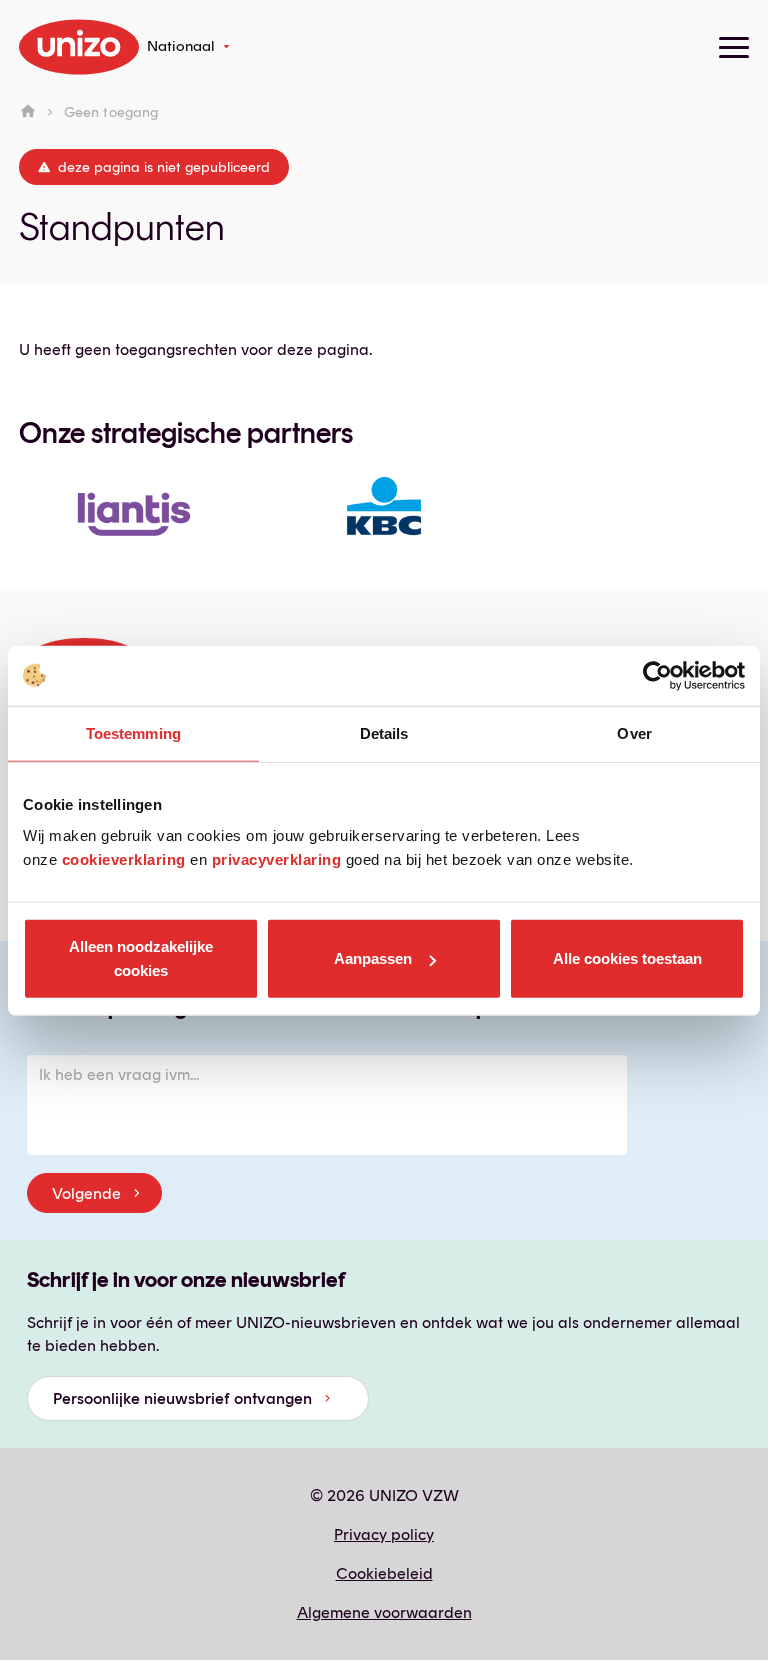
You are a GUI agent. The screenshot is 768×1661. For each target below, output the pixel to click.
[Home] (28, 112)
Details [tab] (384, 732)
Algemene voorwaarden (384, 1612)
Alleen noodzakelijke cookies (141, 958)
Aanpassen (373, 958)
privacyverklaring (277, 859)
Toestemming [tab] (133, 732)
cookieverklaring (124, 859)
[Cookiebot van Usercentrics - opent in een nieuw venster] (657, 675)
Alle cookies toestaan (627, 958)
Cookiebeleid (384, 1573)
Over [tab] (634, 732)
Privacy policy (384, 1534)
